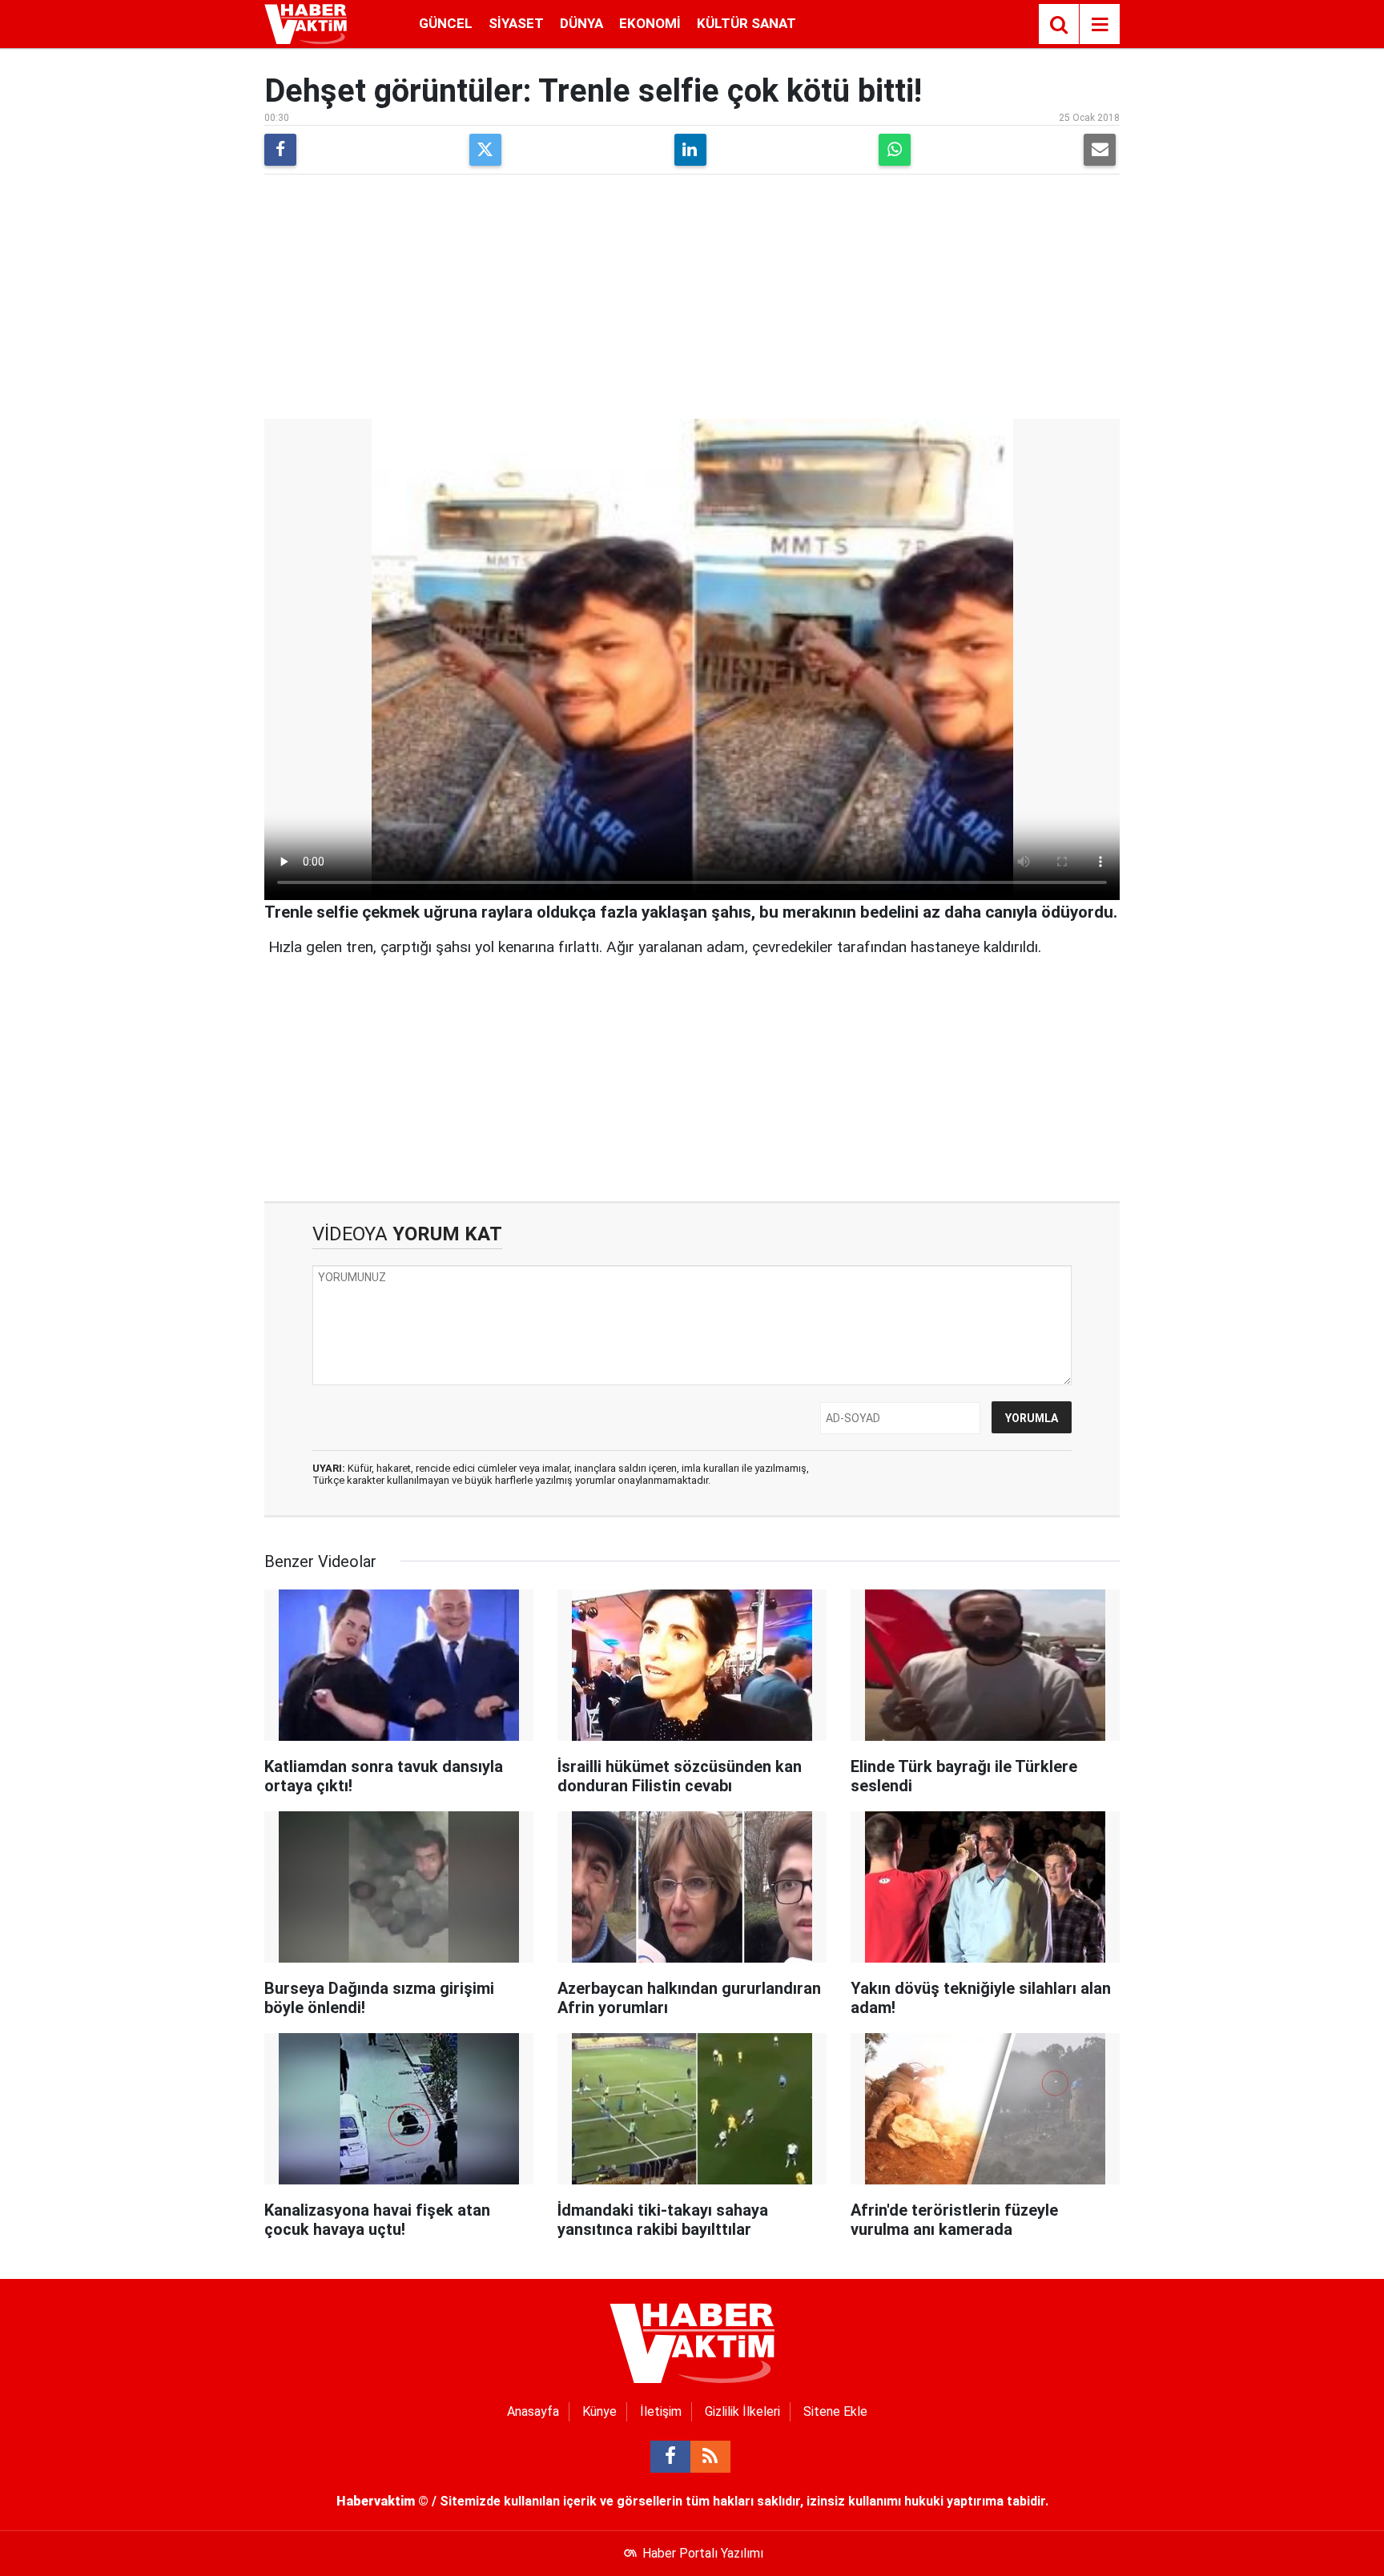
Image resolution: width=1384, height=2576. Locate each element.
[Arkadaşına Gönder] (1100, 150)
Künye (599, 2411)
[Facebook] (280, 150)
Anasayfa (533, 2411)
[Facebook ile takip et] (670, 2457)
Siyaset (516, 23)
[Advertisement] (692, 299)
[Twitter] (485, 150)
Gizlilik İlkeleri (742, 2411)
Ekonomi (650, 23)
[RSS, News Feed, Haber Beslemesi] (710, 2457)
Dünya (581, 23)
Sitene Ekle (835, 2411)
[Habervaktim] (306, 23)
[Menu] (1100, 25)
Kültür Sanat (746, 23)
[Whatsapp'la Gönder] (895, 150)
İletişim (661, 2411)
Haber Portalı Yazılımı (703, 2553)
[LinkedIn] (690, 150)
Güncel (446, 23)
